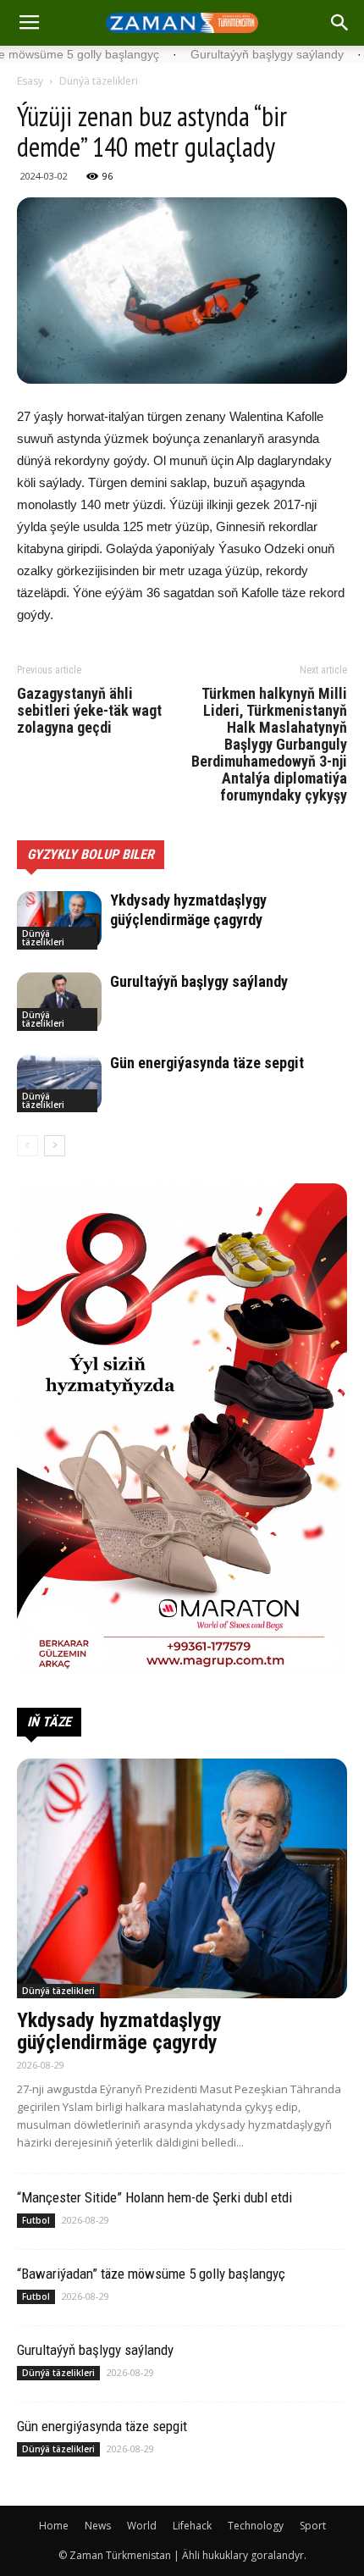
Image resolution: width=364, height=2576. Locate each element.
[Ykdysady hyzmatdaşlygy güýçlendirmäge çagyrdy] (59, 920)
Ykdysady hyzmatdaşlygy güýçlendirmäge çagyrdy (119, 2031)
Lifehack (192, 2526)
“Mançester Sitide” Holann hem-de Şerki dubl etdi (154, 2197)
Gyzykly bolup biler (91, 854)
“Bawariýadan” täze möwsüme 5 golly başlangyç (151, 2274)
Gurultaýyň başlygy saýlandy (199, 981)
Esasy (30, 81)
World (142, 2526)
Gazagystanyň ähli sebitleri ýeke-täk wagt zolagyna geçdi (89, 711)
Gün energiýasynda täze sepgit (207, 1063)
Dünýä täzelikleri (99, 81)
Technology (256, 2526)
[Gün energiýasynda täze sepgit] (59, 1083)
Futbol (36, 2220)
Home (54, 2526)
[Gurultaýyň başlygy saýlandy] (59, 1002)
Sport (313, 2526)
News (98, 2526)
